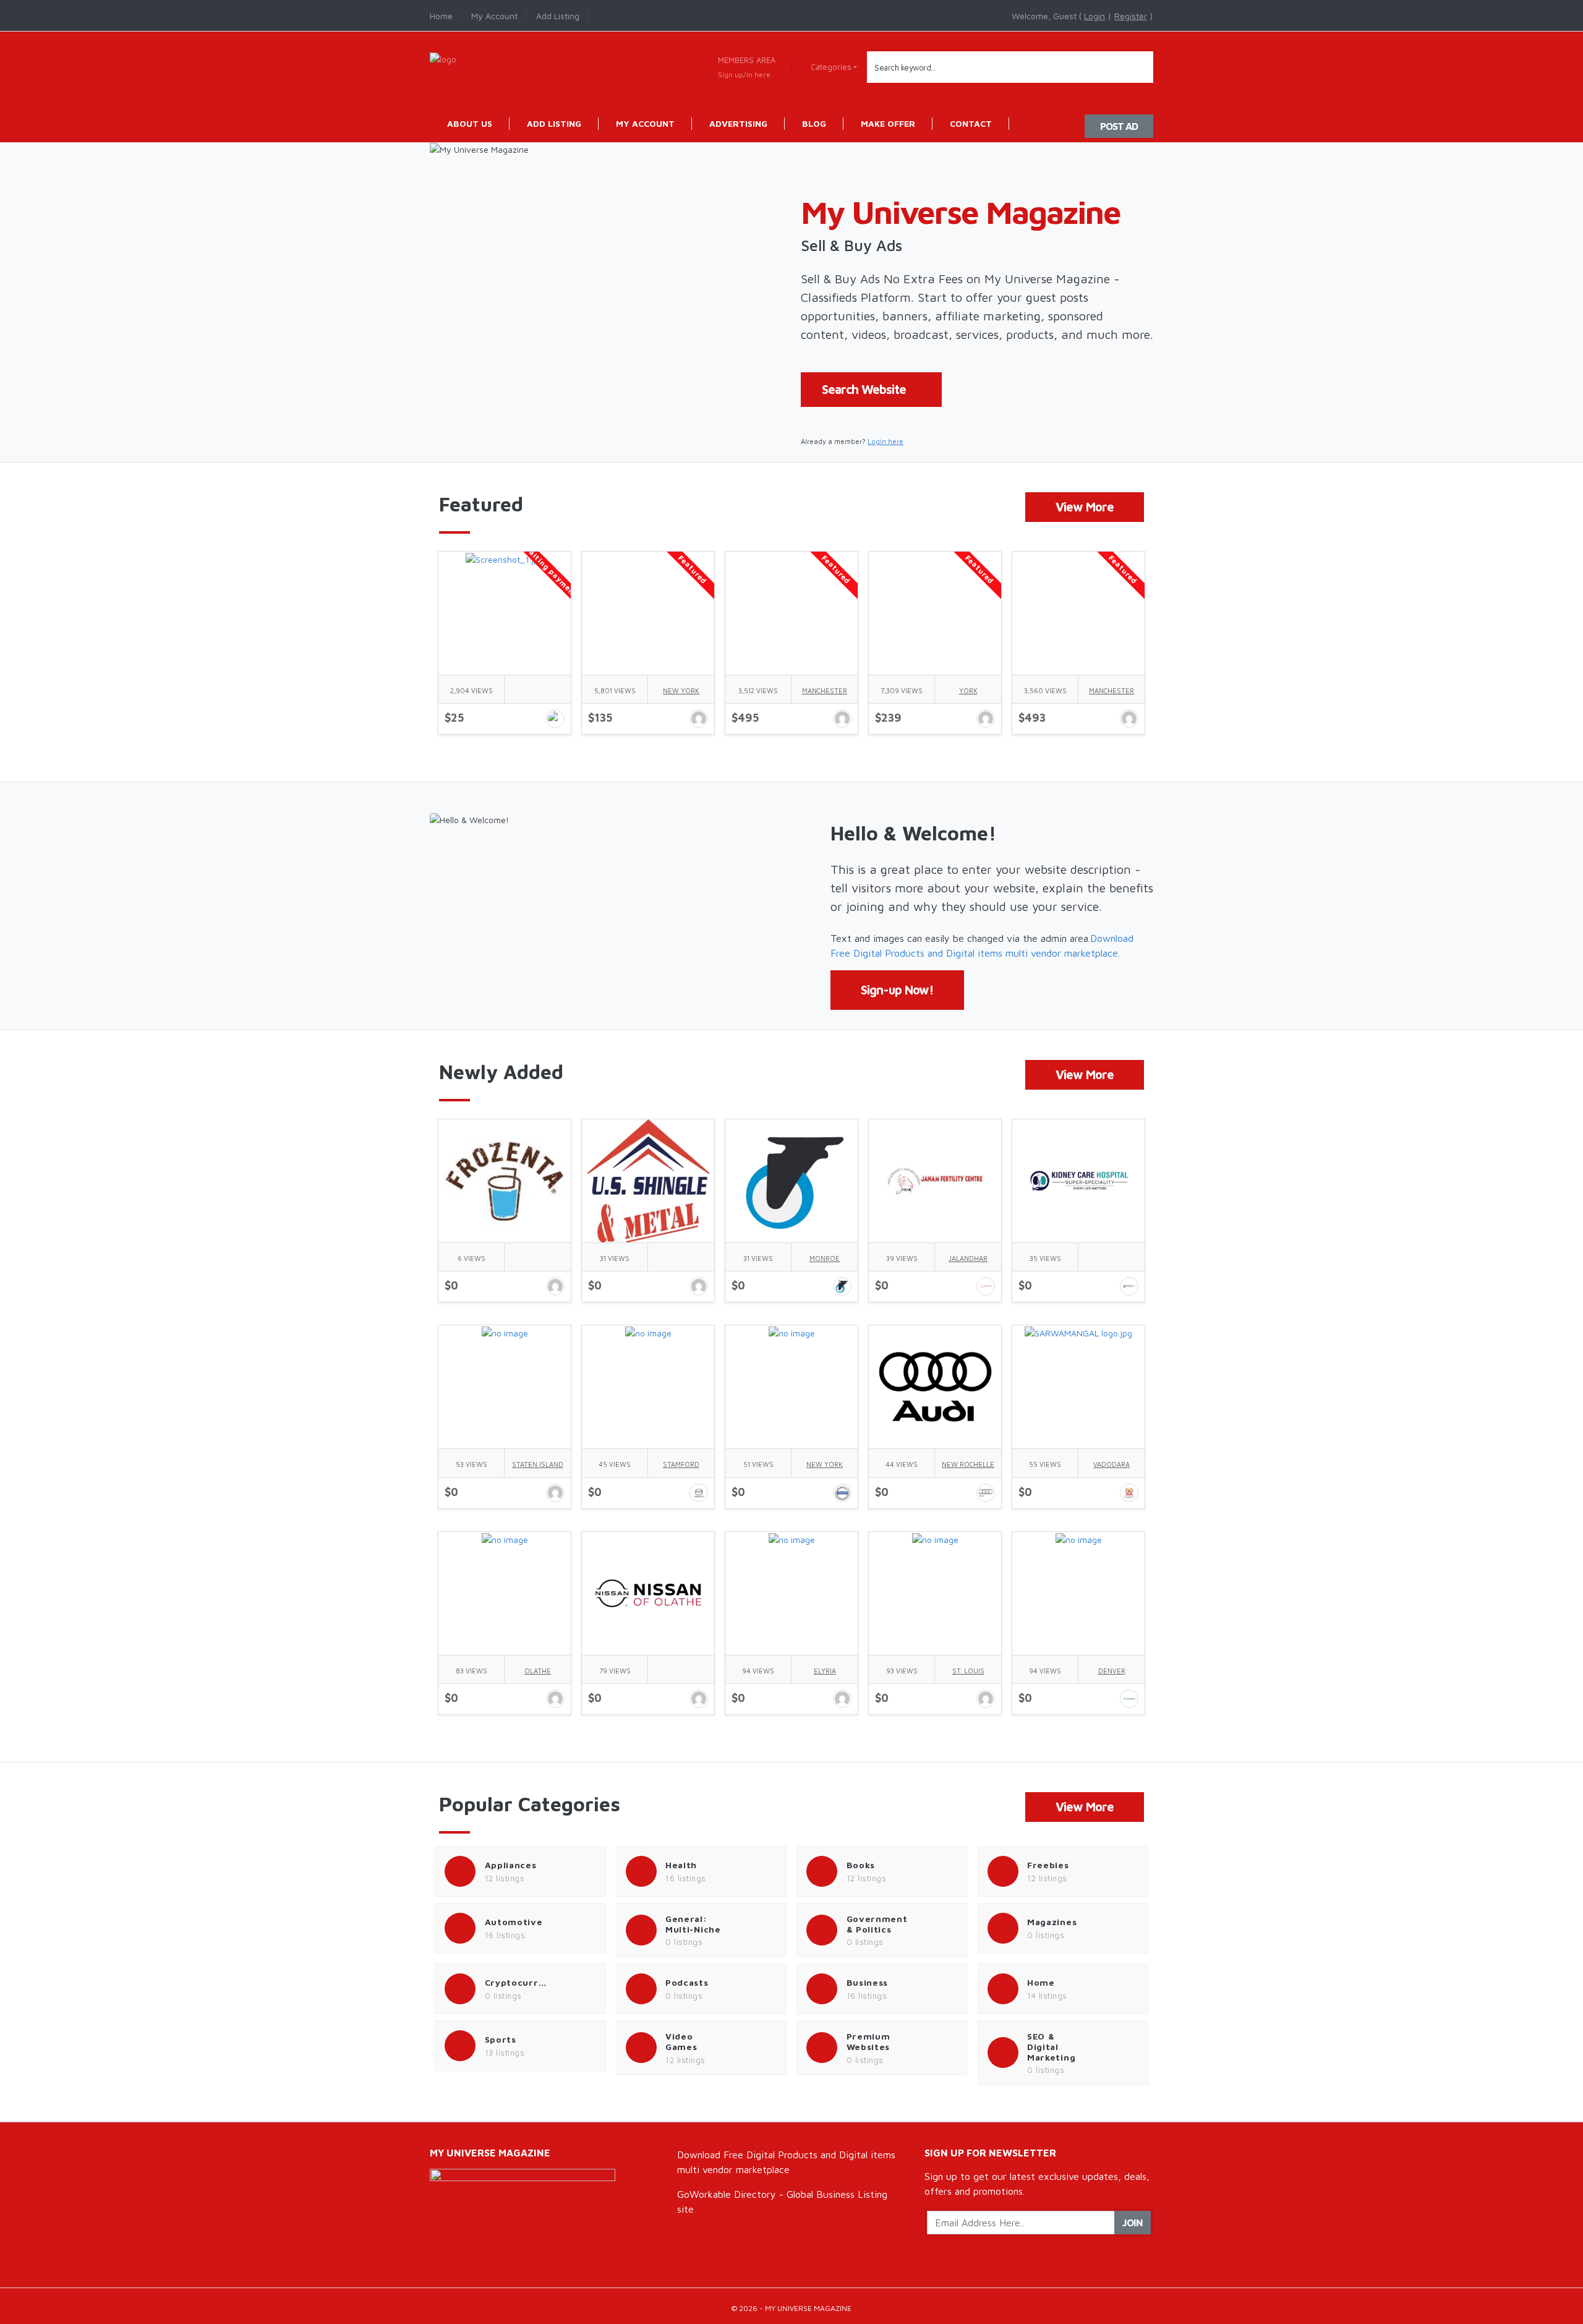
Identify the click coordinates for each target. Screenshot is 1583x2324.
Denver (1112, 1671)
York (968, 690)
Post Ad (1119, 126)
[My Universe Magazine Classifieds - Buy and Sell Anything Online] (443, 58)
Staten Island (538, 1464)
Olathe (538, 1671)
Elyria (825, 1671)
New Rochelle (968, 1464)
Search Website (864, 389)
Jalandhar (968, 1258)
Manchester (825, 690)
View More (1085, 507)
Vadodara (1112, 1464)
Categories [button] (831, 67)
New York (681, 690)
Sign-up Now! (897, 990)
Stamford (681, 1464)
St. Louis (968, 1671)
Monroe (825, 1258)
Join (1133, 2223)
